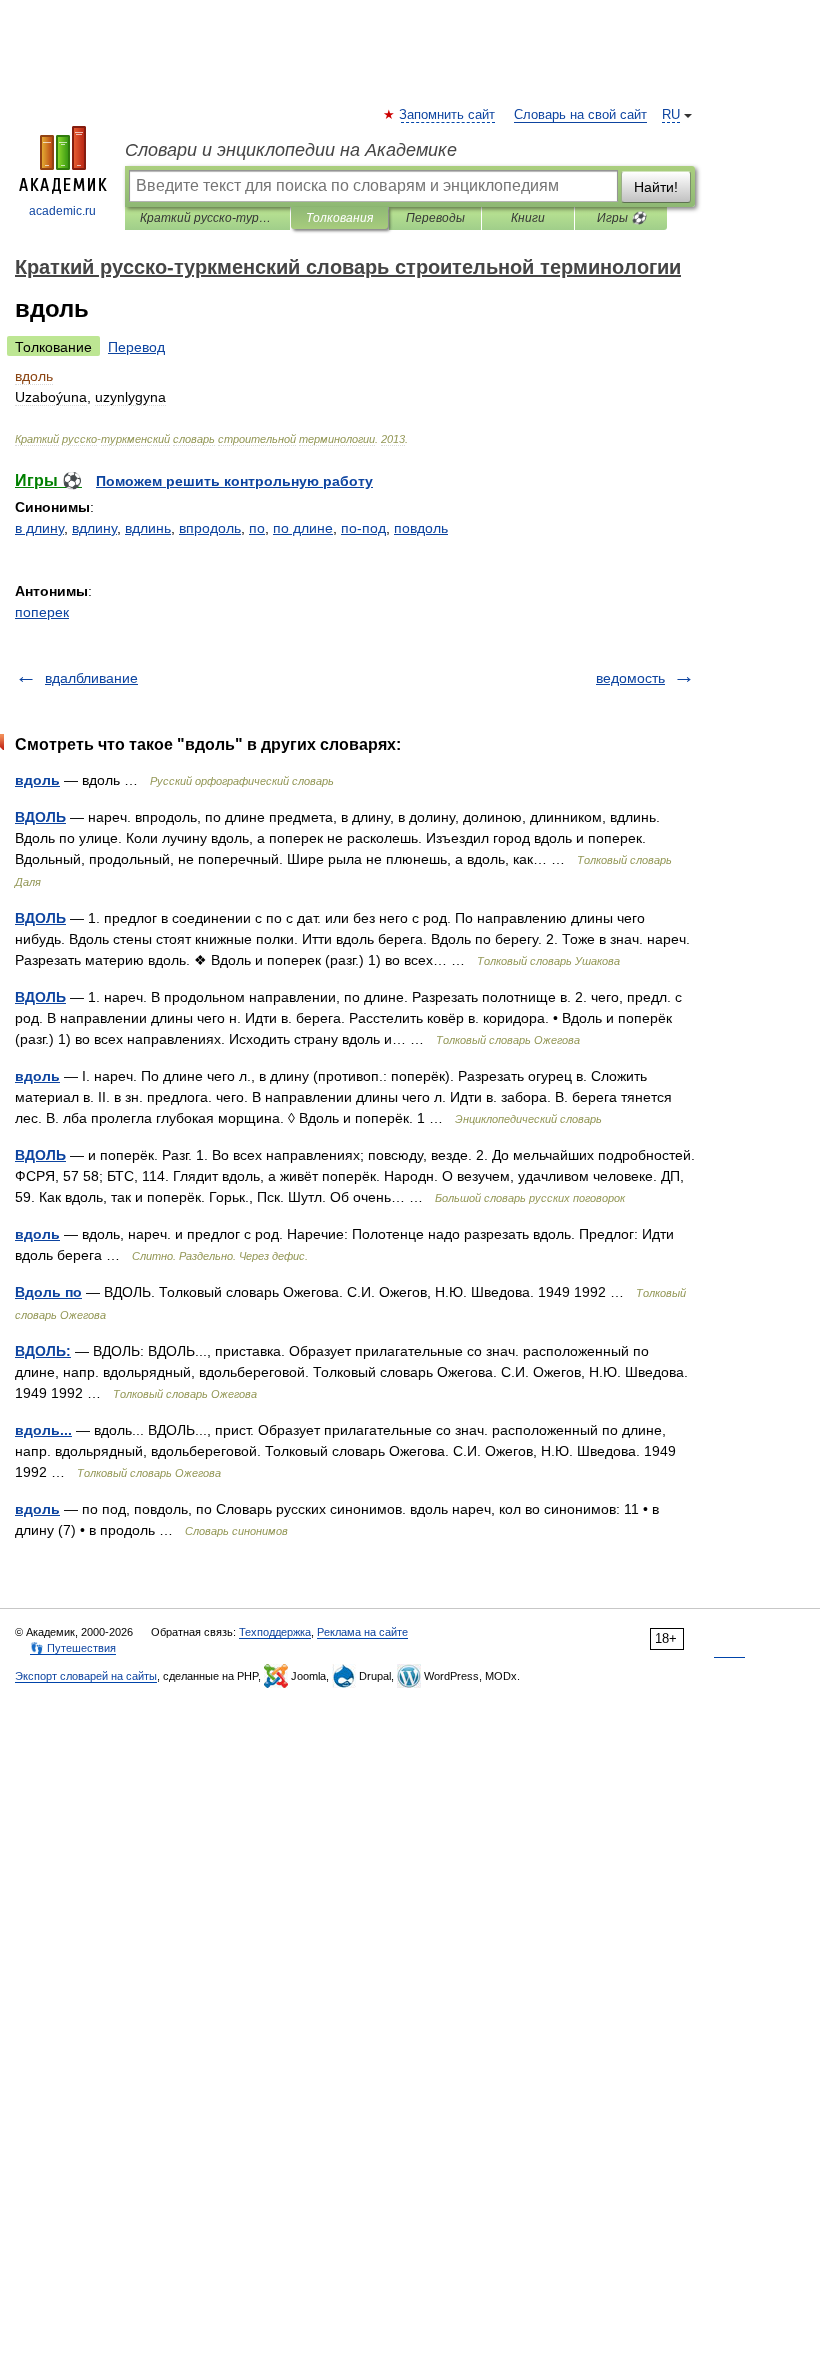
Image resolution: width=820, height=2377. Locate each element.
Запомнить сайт (448, 115)
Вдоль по (48, 1292)
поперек (42, 612)
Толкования (339, 218)
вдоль (37, 780)
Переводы (435, 218)
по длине (303, 528)
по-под (363, 528)
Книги (528, 218)
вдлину (94, 528)
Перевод (136, 347)
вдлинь (148, 528)
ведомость (630, 678)
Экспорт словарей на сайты (86, 1676)
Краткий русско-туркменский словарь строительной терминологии (207, 218)
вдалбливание (91, 678)
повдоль (421, 528)
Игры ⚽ (621, 218)
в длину (39, 528)
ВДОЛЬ (40, 817)
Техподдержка (275, 1632)
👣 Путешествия (73, 1648)
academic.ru (62, 211)
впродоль (210, 528)
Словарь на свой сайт (580, 115)
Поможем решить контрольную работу (234, 481)
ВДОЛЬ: (43, 1351)
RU (671, 115)
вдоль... (43, 1430)
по (257, 528)
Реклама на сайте (362, 1632)
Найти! (656, 187)
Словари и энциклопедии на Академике (291, 150)
